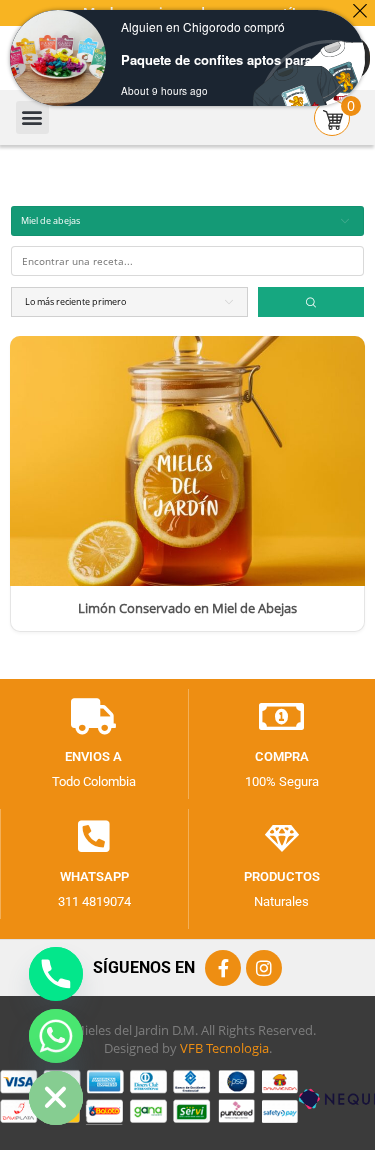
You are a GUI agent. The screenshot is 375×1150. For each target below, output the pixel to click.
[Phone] (56, 974)
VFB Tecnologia (224, 1048)
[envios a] (94, 717)
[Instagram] (264, 968)
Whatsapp (94, 876)
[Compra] (282, 717)
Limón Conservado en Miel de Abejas (187, 609)
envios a (93, 756)
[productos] (282, 837)
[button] (32, 117)
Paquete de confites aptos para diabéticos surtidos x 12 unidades (223, 59)
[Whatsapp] (94, 837)
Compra (282, 756)
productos (282, 876)
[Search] (311, 302)
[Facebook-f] (223, 968)
